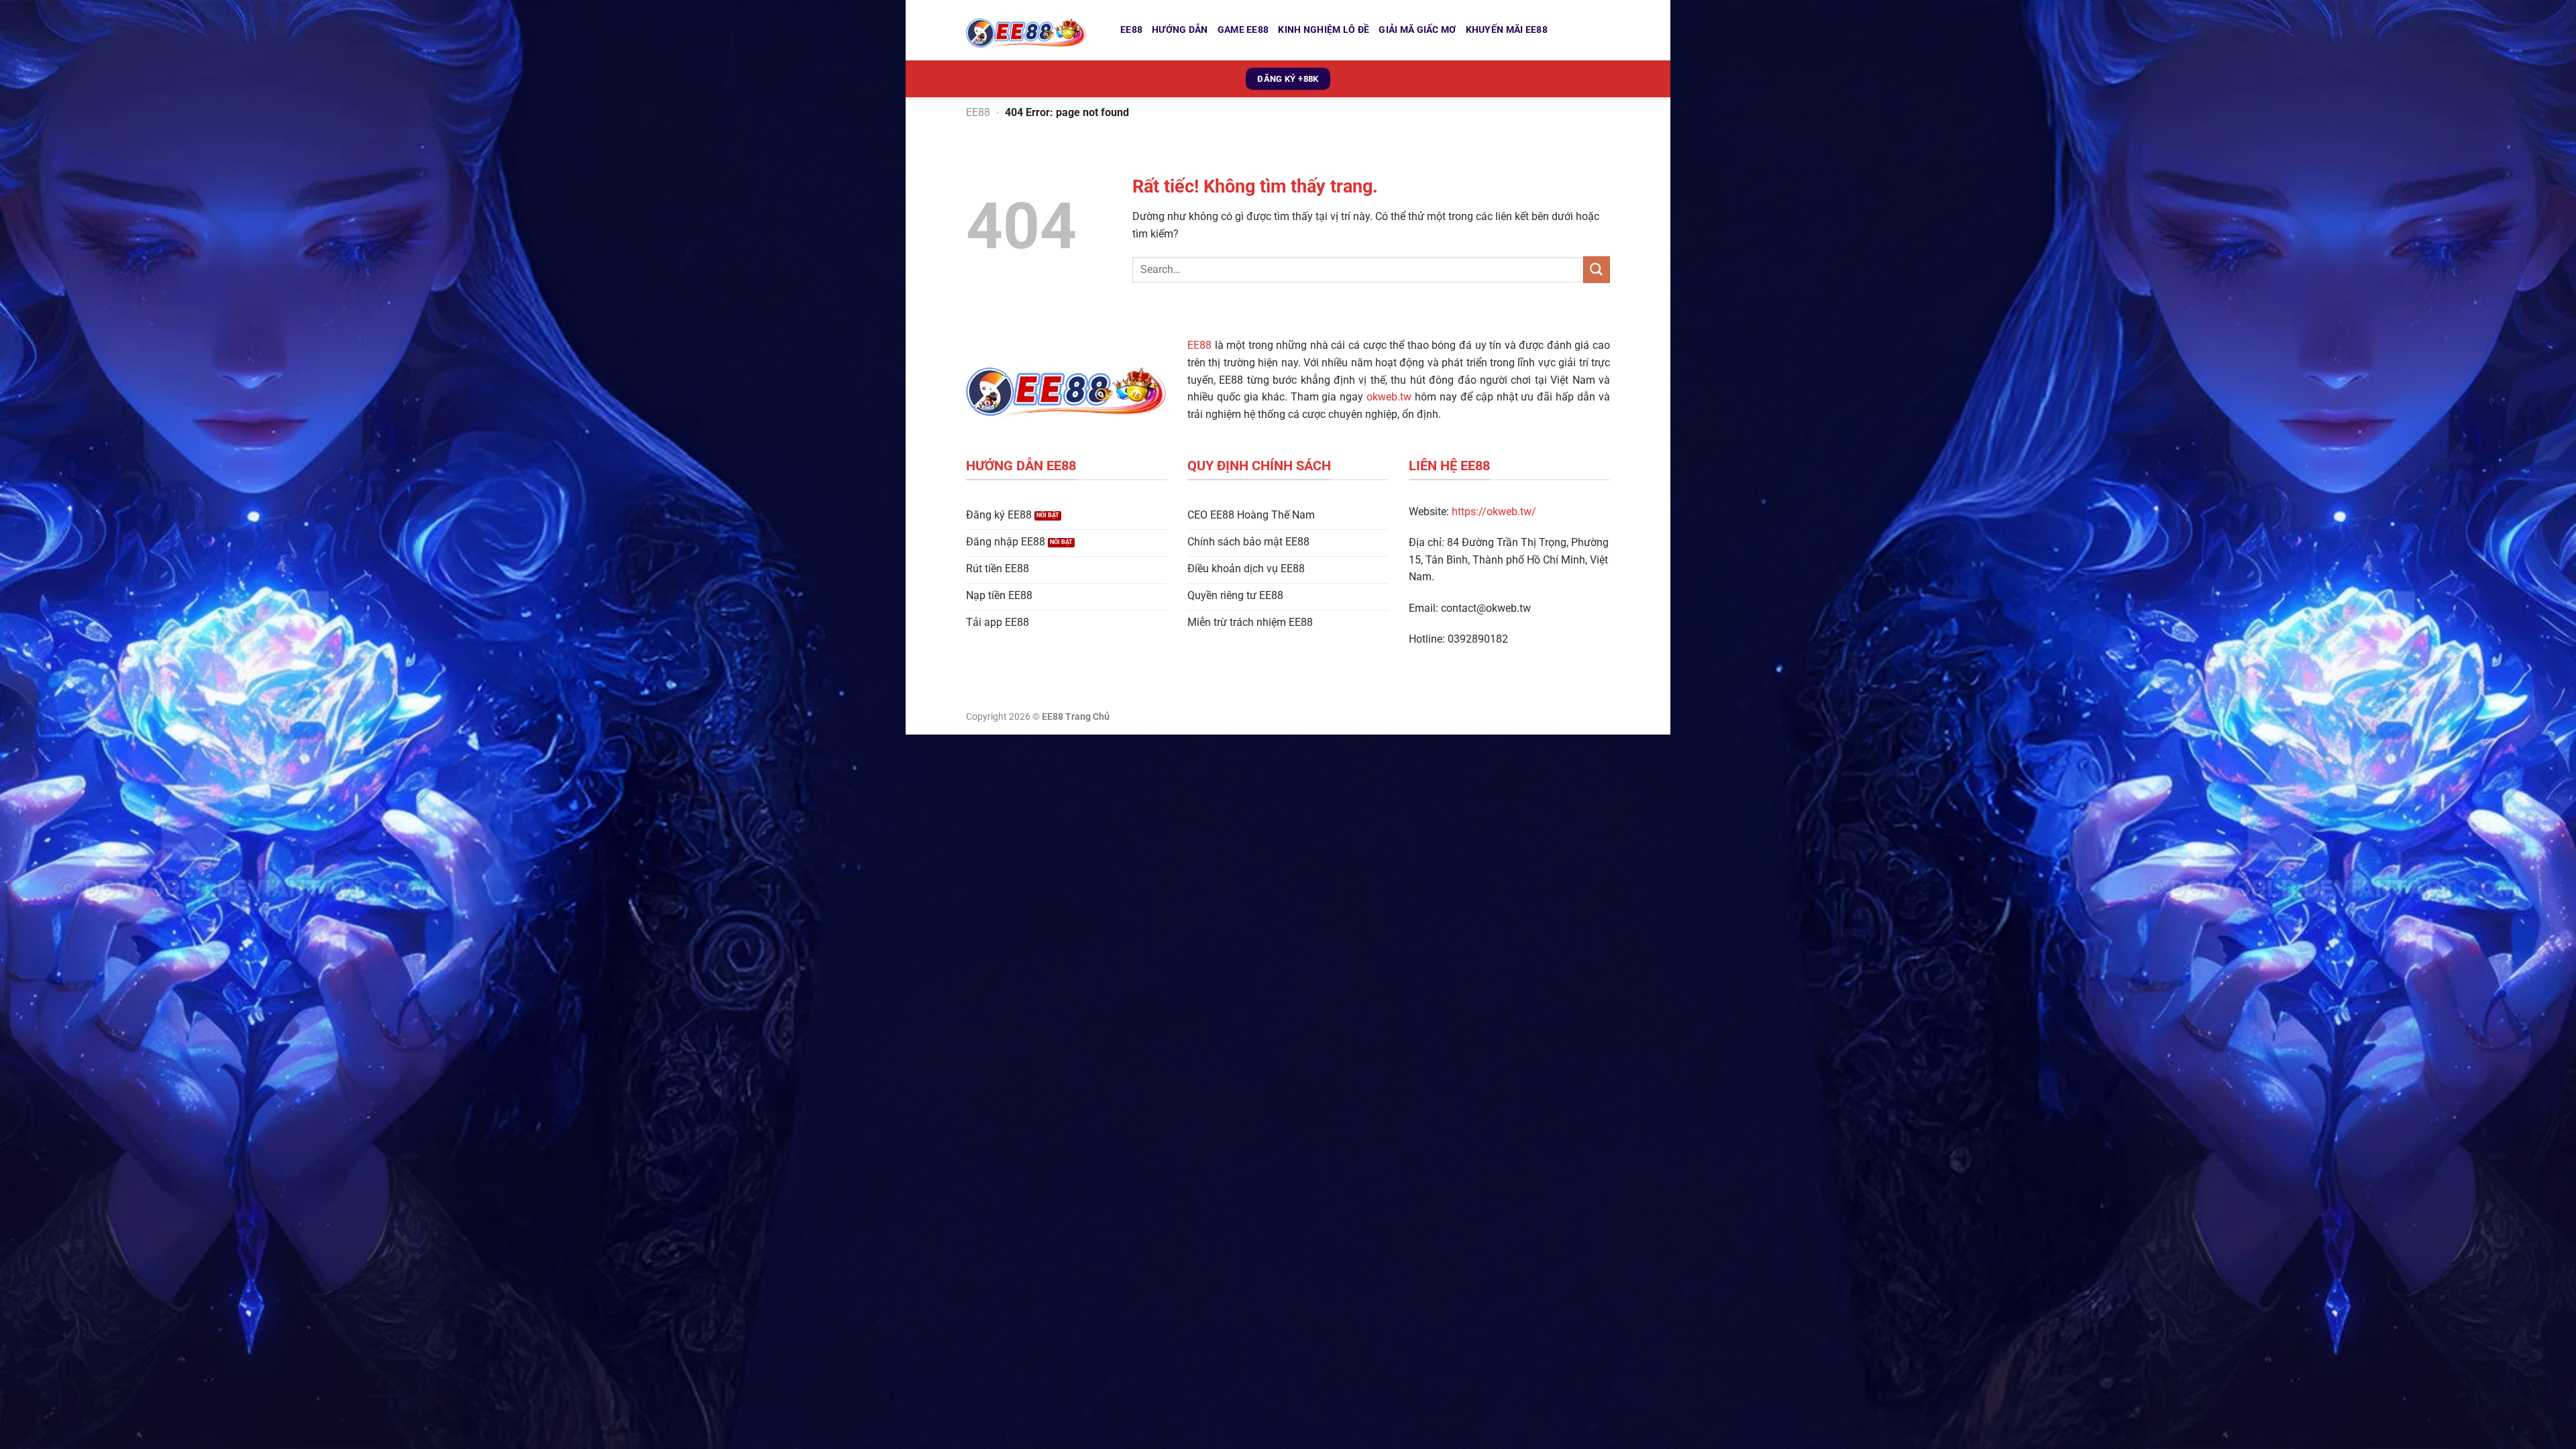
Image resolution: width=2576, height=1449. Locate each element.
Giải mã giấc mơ (1417, 30)
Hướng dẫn (1180, 30)
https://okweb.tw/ (1494, 512)
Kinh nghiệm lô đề (1324, 30)
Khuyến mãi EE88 (1507, 30)
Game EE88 (1243, 30)
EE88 (1131, 30)
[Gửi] (1597, 269)
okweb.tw (1389, 397)
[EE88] (1033, 30)
